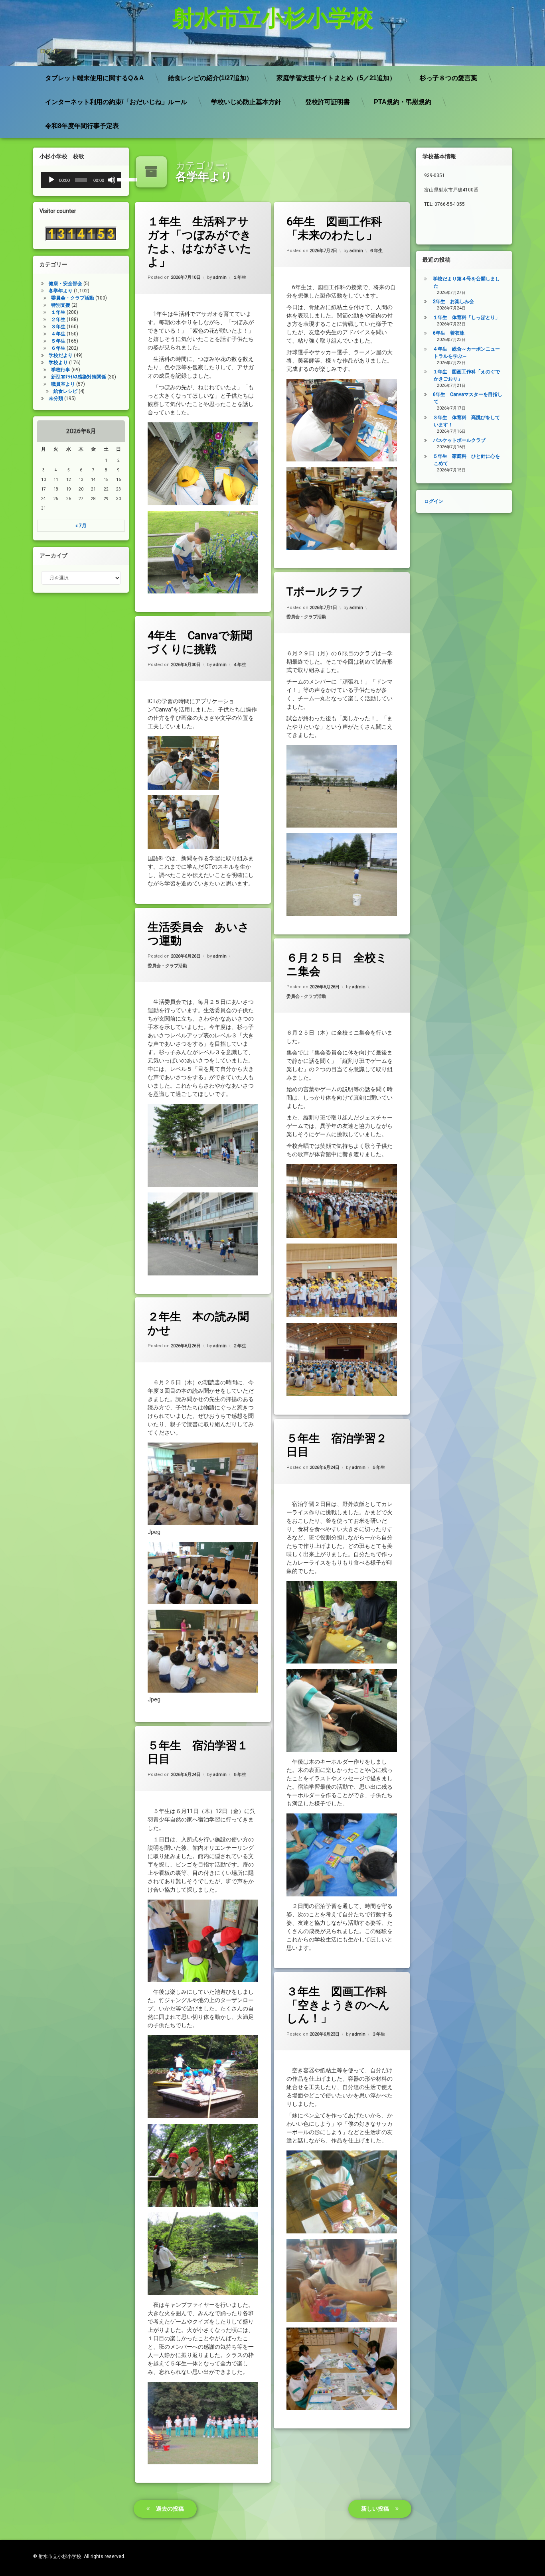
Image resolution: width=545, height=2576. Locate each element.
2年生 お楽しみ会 (453, 302)
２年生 (240, 1346)
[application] (81, 180)
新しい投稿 (375, 2509)
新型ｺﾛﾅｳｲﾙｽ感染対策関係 (79, 377)
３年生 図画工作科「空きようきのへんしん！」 (338, 2005)
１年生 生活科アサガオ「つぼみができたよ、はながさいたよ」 (199, 242)
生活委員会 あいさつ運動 (198, 934)
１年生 (240, 278)
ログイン (51, 51)
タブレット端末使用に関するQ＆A (95, 78)
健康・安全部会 (65, 284)
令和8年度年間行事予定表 (82, 126)
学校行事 (61, 370)
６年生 (376, 251)
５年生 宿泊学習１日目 (198, 1752)
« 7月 (81, 526)
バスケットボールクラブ (459, 440)
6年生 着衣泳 (449, 333)
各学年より (61, 291)
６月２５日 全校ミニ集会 (337, 965)
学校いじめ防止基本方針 (246, 102)
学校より (58, 363)
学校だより (61, 355)
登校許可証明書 (328, 102)
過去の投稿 (170, 2509)
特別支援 (61, 305)
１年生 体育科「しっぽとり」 (466, 317)
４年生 (240, 665)
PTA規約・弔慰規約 (403, 102)
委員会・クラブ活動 (306, 617)
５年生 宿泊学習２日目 (337, 1445)
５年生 (378, 1467)
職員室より (63, 384)
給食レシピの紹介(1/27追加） (210, 78)
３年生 (378, 2034)
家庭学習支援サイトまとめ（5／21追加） (336, 78)
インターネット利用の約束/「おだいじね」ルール (116, 102)
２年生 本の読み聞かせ (198, 1323)
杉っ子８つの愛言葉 (448, 78)
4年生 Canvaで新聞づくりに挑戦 (200, 642)
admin (220, 278)
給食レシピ (65, 391)
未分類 (56, 398)
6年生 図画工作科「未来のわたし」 (334, 228)
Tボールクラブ (324, 592)
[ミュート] (112, 180)
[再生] (51, 180)
